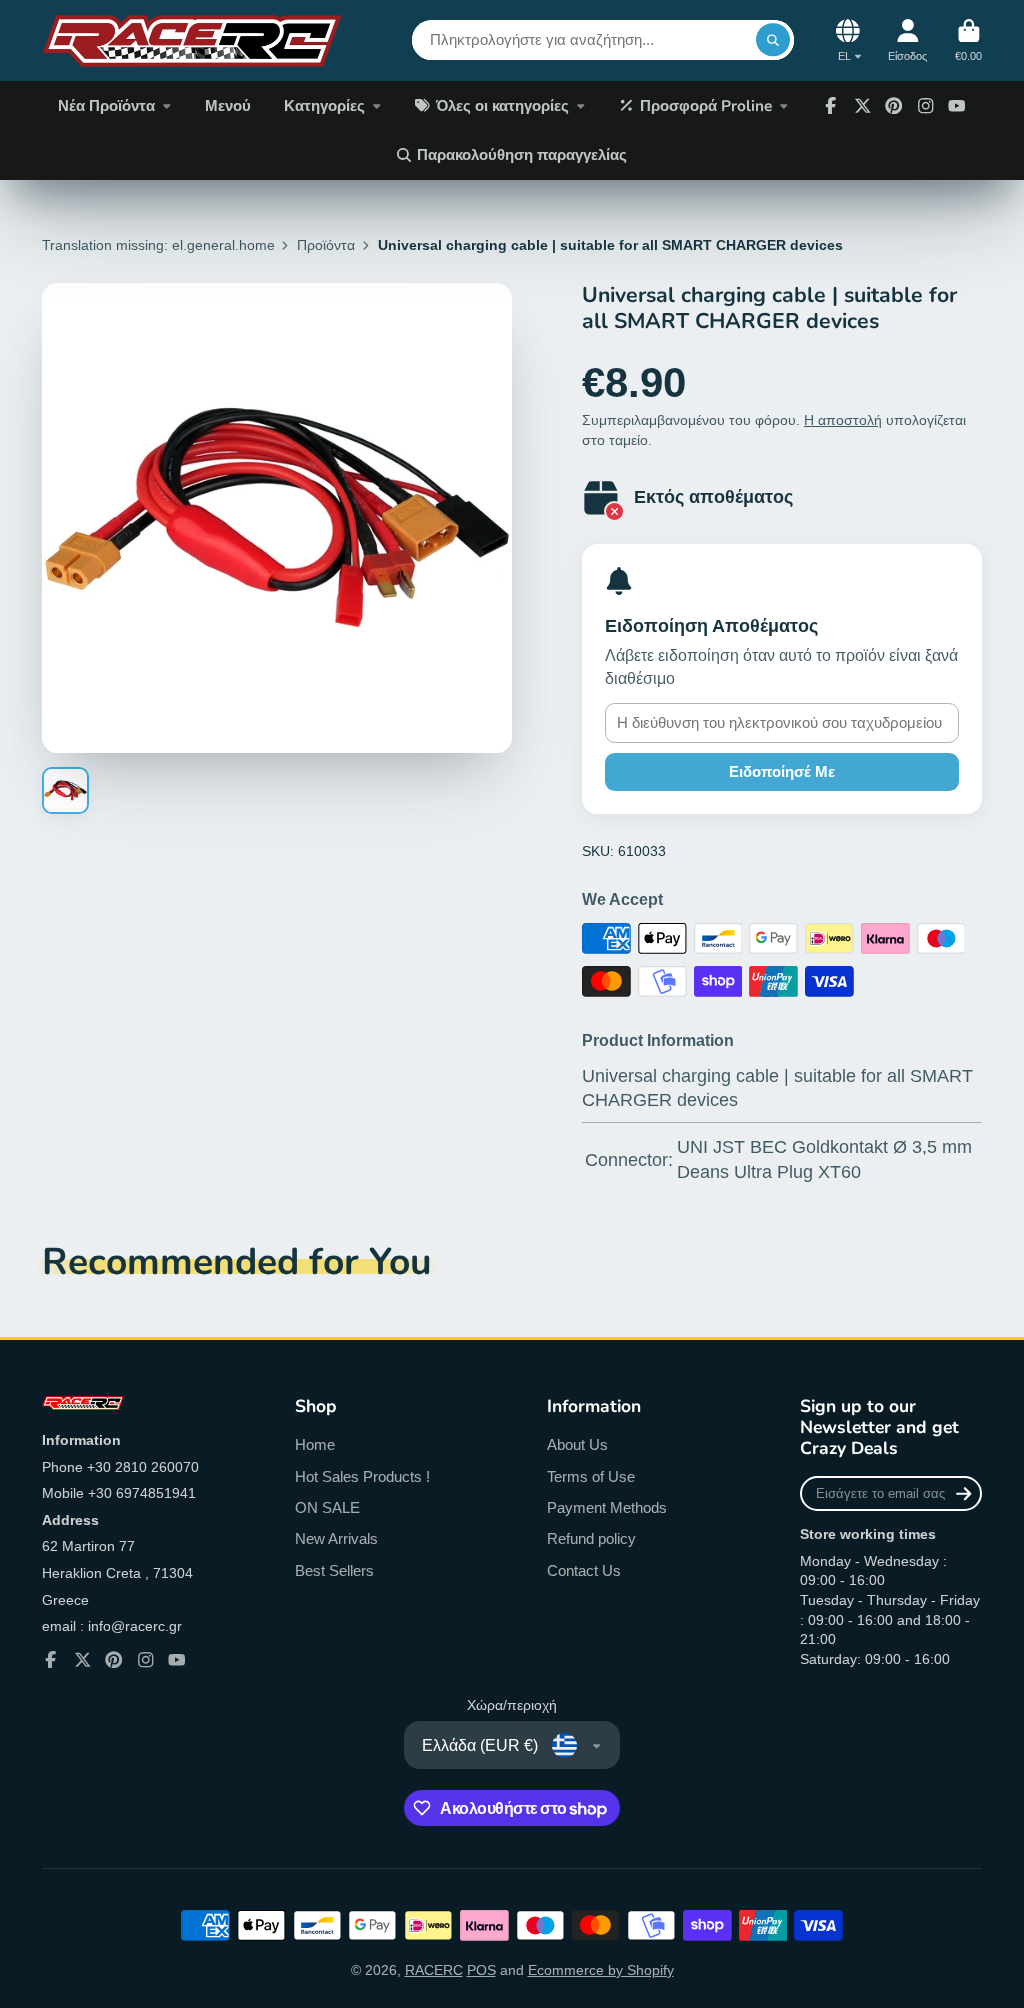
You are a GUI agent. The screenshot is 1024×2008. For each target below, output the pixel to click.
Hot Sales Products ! (362, 1476)
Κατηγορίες (324, 105)
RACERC (434, 1970)
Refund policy (591, 1538)
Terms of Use (591, 1476)
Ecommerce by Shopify (601, 1970)
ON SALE (327, 1507)
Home (315, 1444)
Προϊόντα (326, 245)
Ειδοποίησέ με (782, 771)
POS (481, 1970)
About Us (577, 1444)
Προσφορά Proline (706, 105)
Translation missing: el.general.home (158, 245)
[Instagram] (926, 106)
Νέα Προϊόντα (106, 105)
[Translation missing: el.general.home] (192, 40)
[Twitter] (863, 106)
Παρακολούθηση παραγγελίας (522, 154)
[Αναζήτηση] (773, 40)
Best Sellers (334, 1570)
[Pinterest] (894, 106)
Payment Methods (607, 1507)
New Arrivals (336, 1538)
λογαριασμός (907, 40)
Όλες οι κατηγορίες (502, 105)
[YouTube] (957, 106)
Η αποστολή (843, 420)
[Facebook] (831, 106)
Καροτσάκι (968, 40)
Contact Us (584, 1570)
